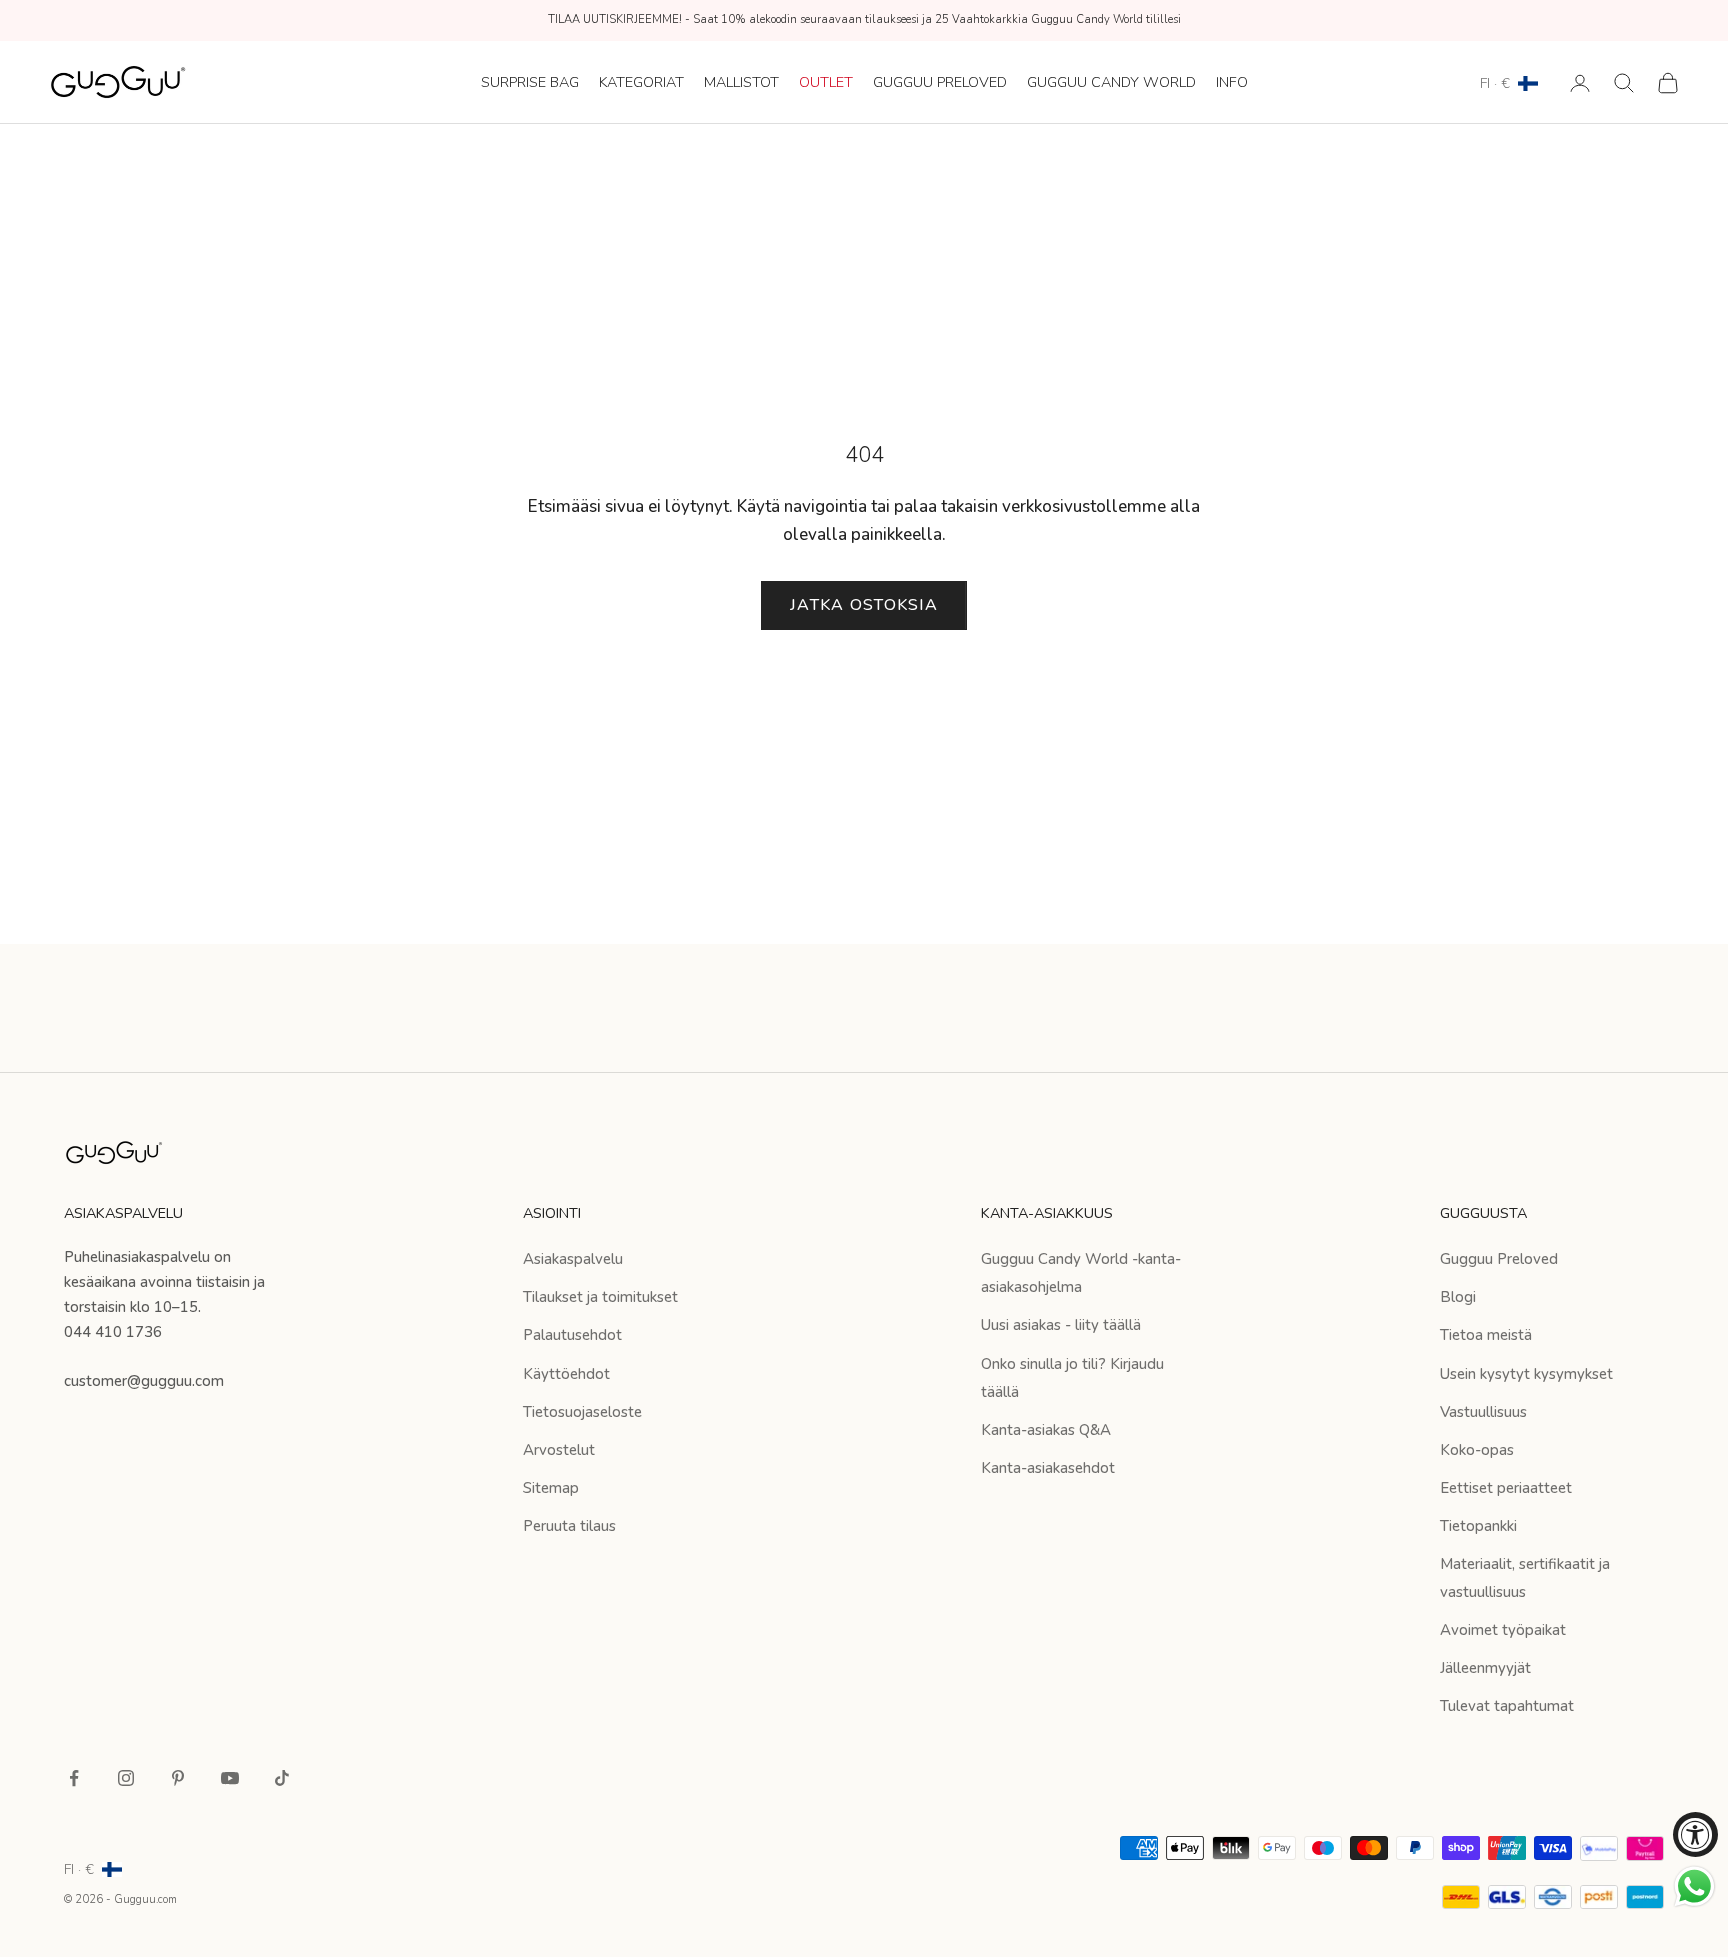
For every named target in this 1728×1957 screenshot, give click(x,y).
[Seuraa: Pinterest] (178, 1778)
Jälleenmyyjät (1485, 1668)
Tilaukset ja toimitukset (600, 1297)
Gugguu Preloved (940, 82)
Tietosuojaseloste (582, 1412)
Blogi (1458, 1297)
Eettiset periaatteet (1506, 1488)
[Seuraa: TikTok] (282, 1778)
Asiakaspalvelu (573, 1259)
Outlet (826, 82)
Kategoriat (641, 82)
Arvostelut (559, 1450)
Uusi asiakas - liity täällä (1061, 1325)
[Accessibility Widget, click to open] (1695, 1834)
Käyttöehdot (566, 1374)
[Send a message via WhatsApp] (1694, 1886)
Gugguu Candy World (1111, 82)
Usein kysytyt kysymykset (1526, 1374)
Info (1232, 82)
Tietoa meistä (1486, 1335)
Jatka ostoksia (864, 605)
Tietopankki (1478, 1526)
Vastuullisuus (1483, 1412)
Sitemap (551, 1488)
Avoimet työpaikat (1503, 1630)
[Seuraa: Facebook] (74, 1778)
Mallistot (741, 82)
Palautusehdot (572, 1335)
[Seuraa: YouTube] (230, 1778)
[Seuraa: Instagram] (126, 1778)
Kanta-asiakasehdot (1048, 1468)
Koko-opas (1477, 1450)
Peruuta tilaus (569, 1526)
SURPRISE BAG (530, 82)
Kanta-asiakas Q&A (1046, 1430)
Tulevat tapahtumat (1507, 1706)
